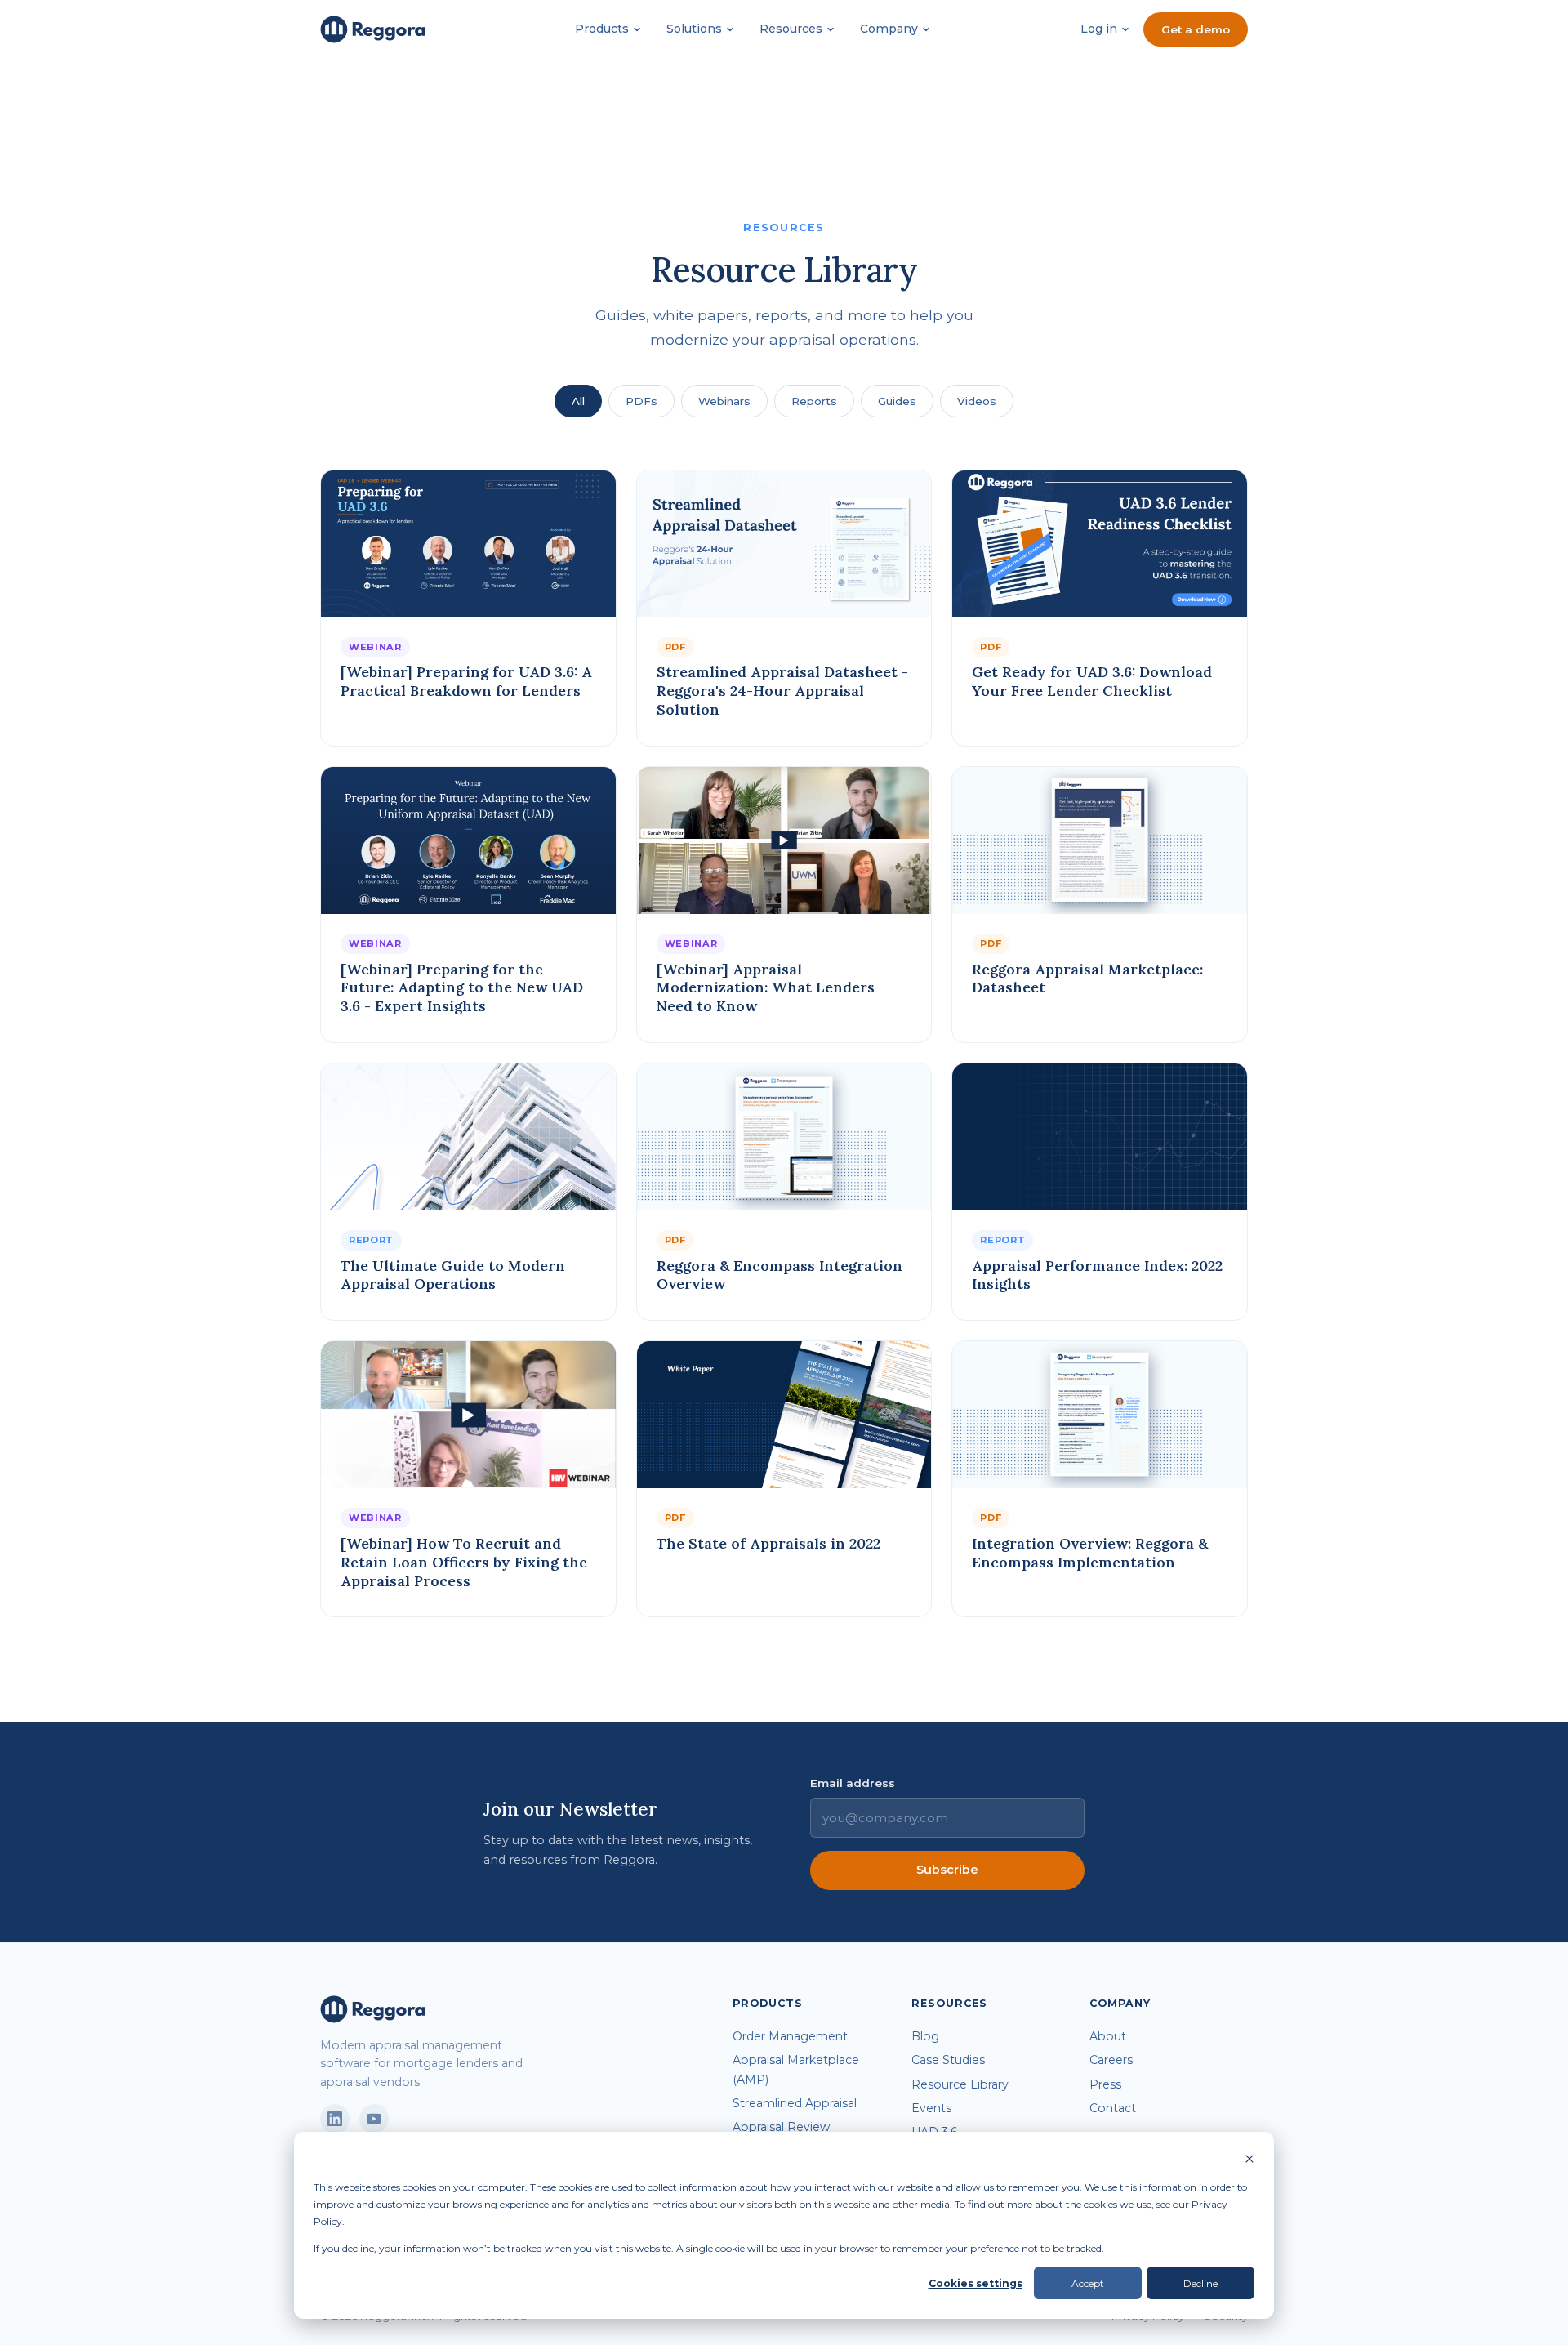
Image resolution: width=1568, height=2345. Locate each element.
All (578, 401)
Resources (791, 29)
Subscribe (947, 1870)
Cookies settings (976, 2283)
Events (931, 2108)
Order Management (790, 2036)
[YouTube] (374, 2119)
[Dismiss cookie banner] (1249, 2160)
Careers (1111, 2060)
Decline (1200, 2283)
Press (1105, 2084)
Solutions (694, 29)
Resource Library (960, 2084)
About (1108, 2036)
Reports (814, 401)
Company (889, 29)
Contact (1113, 2108)
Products (602, 29)
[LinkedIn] (335, 2119)
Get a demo (1196, 29)
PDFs (641, 401)
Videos (977, 401)
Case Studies (948, 2060)
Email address (853, 1783)
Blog (925, 2036)
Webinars (724, 401)
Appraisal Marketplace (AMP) (796, 2069)
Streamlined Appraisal (795, 2103)
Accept (1088, 2283)
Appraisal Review (781, 2127)
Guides (897, 401)
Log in (1099, 29)
